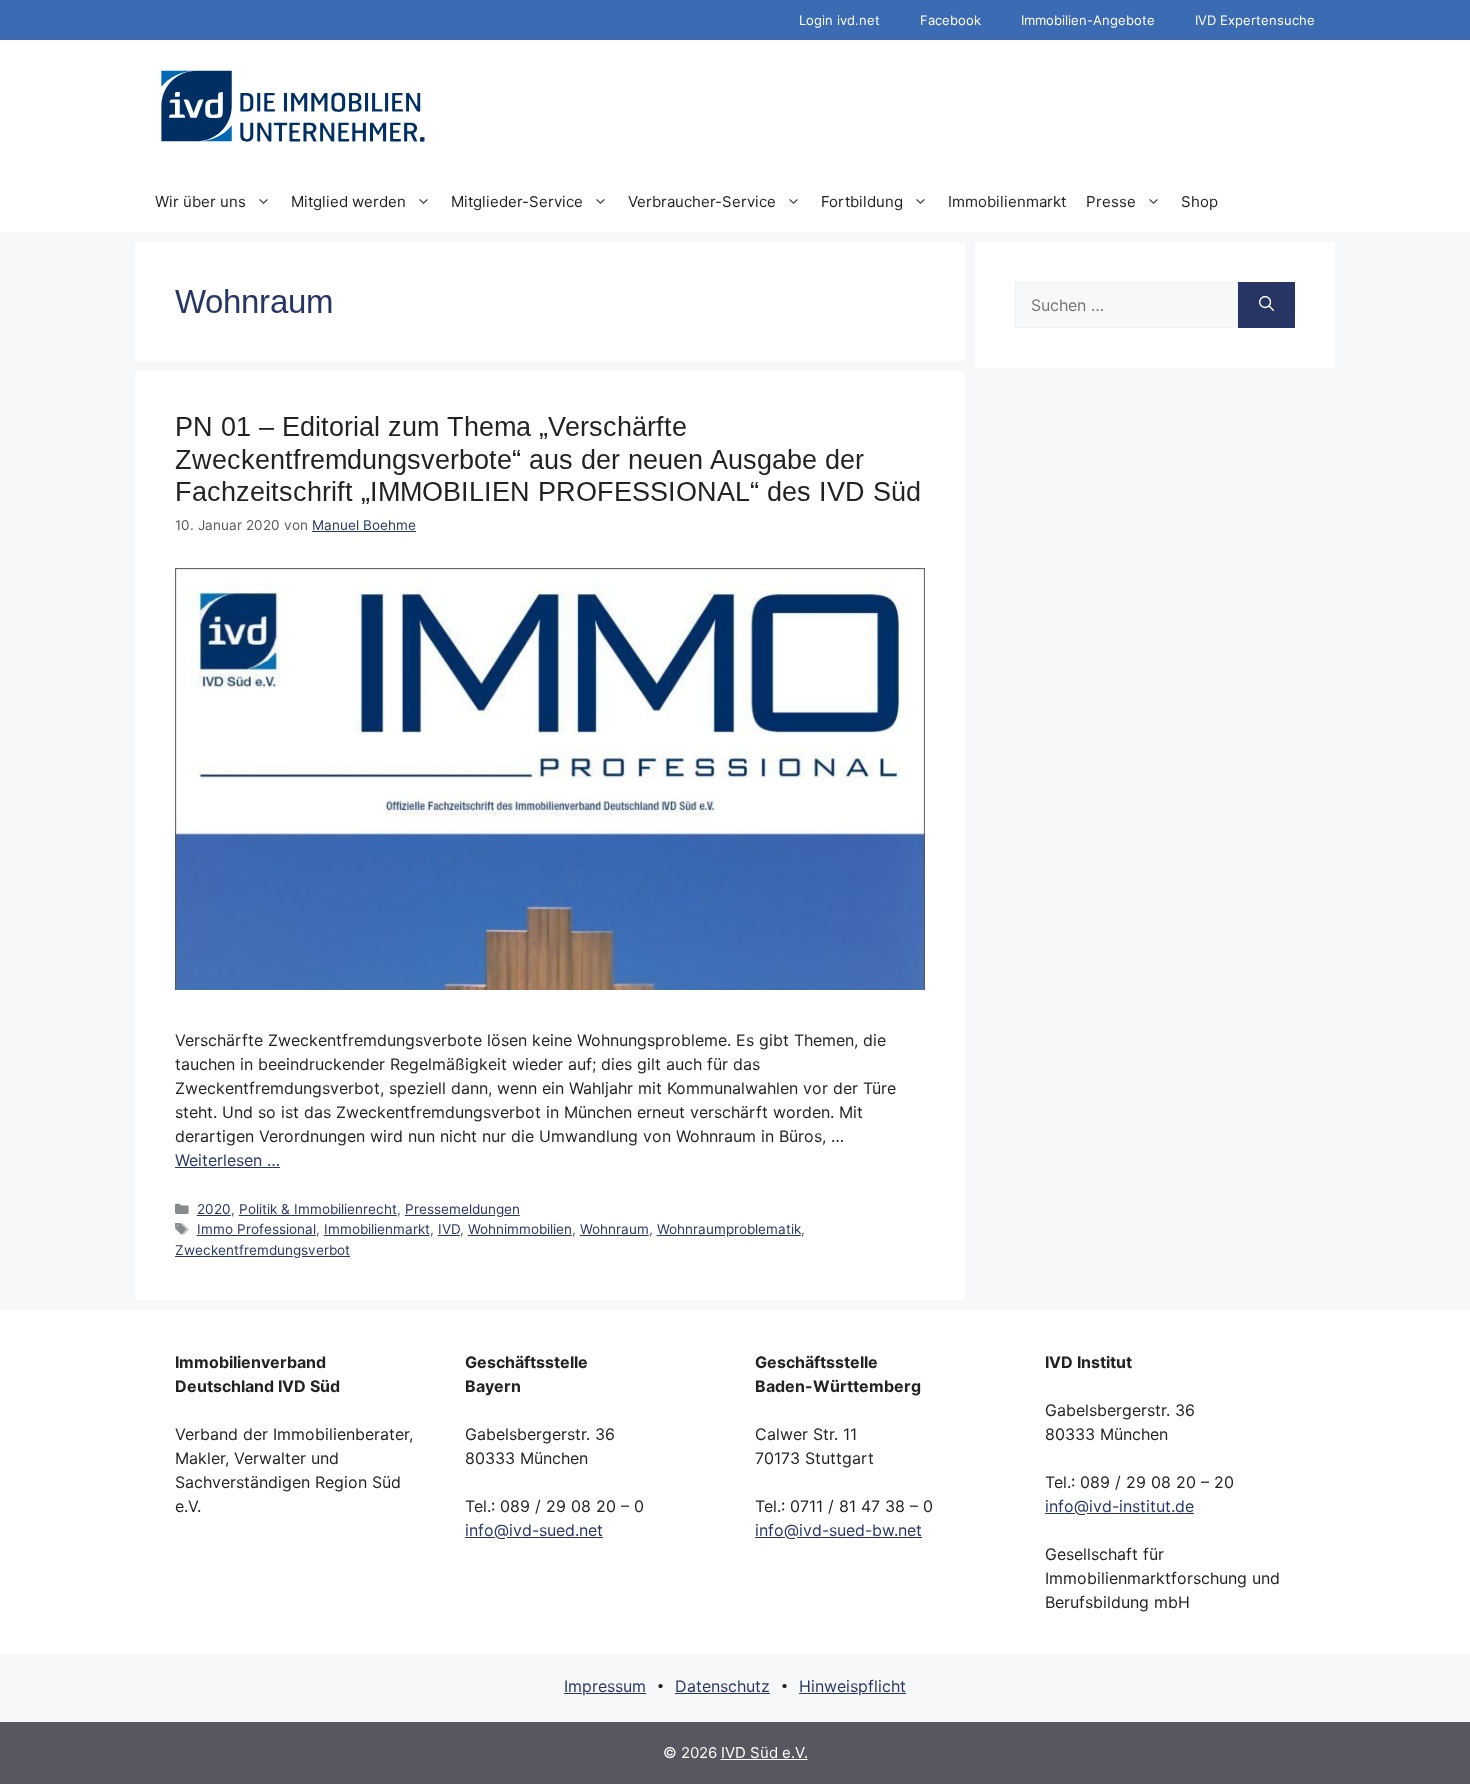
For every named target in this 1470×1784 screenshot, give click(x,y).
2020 (214, 1209)
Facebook (950, 20)
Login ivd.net (839, 20)
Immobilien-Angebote (1088, 20)
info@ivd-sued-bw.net (838, 1530)
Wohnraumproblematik (729, 1229)
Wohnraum (614, 1229)
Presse (1111, 201)
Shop (1199, 201)
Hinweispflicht (852, 1686)
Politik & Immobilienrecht (318, 1209)
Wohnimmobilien (520, 1229)
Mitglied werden (348, 201)
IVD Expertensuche (1255, 20)
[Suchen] (1266, 305)
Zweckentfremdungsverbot (262, 1250)
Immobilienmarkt (1007, 201)
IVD (449, 1229)
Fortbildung (862, 201)
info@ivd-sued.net (534, 1530)
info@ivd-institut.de (1119, 1506)
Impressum (605, 1686)
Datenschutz (722, 1686)
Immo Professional (256, 1229)
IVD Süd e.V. (764, 1752)
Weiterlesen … (227, 1160)
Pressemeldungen (462, 1209)
